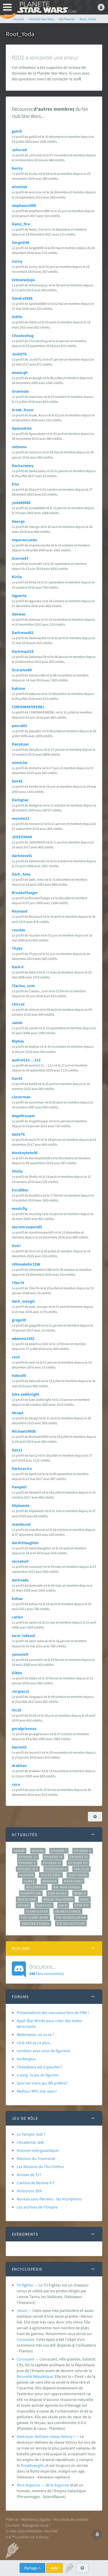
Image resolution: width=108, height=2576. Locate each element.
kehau (17, 1598)
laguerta (19, 596)
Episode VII (78, 1863)
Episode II (83, 1851)
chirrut (18, 1004)
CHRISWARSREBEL (28, 707)
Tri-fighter (25, 2285)
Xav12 (17, 1450)
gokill (17, 131)
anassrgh (20, 372)
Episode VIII (28, 1869)
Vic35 (17, 1710)
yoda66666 (21, 502)
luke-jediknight (25, 1394)
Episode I (59, 1851)
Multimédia (36, 1887)
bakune (18, 688)
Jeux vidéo (78, 1875)
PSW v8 (12, 2519)
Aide (54, 2568)
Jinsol (22, 2310)
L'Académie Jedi (30, 2142)
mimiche (20, 763)
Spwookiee (22, 428)
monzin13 (20, 818)
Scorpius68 (22, 670)
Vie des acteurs (71, 1924)
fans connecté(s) (47, 1969)
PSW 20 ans (57, 1893)
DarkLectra (22, 1468)
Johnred (19, 150)
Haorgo (18, 521)
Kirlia (17, 577)
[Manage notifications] (97, 2534)
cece (16, 1784)
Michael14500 (24, 1431)
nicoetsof (20, 1561)
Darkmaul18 (23, 651)
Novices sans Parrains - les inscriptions (49, 2199)
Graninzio (20, 391)
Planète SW (31, 1893)
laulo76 (18, 1134)
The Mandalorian (71, 1917)
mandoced (21, 1524)
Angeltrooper (24, 1116)
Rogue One (27, 1899)
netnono (19, 447)
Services (44, 1905)
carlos (17, 1617)
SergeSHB (20, 242)
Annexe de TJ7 (29, 2175)
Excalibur (20, 1190)
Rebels (80, 1893)
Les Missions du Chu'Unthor (40, 2167)
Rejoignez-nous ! (36, 2525)
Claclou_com (23, 986)
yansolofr (20, 1654)
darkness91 (22, 856)
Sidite (17, 317)
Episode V (28, 1863)
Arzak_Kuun (23, 410)
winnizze (20, 187)
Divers (38, 1851)
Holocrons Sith (29, 2191)
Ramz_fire (21, 224)
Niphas (18, 1041)
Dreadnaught (32, 2465)
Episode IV (53, 1857)
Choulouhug (23, 335)
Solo (63, 1905)
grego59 (19, 1320)
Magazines (73, 1881)
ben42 (17, 781)
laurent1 (19, 1747)
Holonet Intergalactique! (38, 2150)
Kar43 (17, 1078)
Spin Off (82, 1905)
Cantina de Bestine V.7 (35, 2183)
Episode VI (52, 1863)
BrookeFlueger (25, 893)
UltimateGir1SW (26, 1264)
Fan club (82, 1869)
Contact (13, 2525)
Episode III (28, 1857)
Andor (19, 1851)
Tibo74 (18, 1283)
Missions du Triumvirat (36, 2158)
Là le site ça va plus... (34, 2043)
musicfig (19, 1208)
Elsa (15, 484)
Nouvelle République (35, 2376)
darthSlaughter (25, 1543)
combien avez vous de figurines (43, 2051)
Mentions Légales (36, 2519)
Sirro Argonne (29, 2485)
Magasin (50, 1881)
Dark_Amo (21, 874)
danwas (19, 614)
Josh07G (19, 354)
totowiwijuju (23, 280)
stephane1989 (24, 205)
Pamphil (19, 1487)
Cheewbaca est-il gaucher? (39, 2067)
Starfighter (37, 1911)
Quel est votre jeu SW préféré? (42, 2083)
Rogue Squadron (58, 1899)
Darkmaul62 (23, 633)
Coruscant (25, 2339)
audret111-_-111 (26, 1060)
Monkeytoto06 (25, 1153)
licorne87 (20, 558)
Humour (26, 1875)
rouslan (19, 930)
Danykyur (20, 744)
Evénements (56, 1869)
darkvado (20, 1580)
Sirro (50, 2485)
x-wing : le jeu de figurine (38, 2075)
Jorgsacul (20, 1691)
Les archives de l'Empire (37, 2207)
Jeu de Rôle (51, 1875)
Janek (17, 1023)
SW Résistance (68, 1911)
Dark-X (18, 967)
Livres (30, 1881)
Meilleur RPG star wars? (37, 2091)
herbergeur (26, 2059)
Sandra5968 (22, 298)
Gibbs (17, 1673)
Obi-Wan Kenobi (67, 1887)
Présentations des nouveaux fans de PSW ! (53, 2013)
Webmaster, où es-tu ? (36, 2035)
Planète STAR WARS (46, 7)
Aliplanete (21, 1505)
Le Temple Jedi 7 (31, 2134)
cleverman (21, 1097)
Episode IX (79, 1857)
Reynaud (20, 911)
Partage (31, 2568)
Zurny (17, 261)
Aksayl (18, 1413)
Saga (85, 1899)
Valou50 (19, 1375)
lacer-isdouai (23, 1635)
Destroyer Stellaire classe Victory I (46, 2436)
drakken (19, 1765)
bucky (17, 168)
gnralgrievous (24, 1729)
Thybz (17, 948)
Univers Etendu (36, 1924)
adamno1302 (23, 1338)
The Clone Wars (35, 1917)
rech (16, 1357)
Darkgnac (20, 800)
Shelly (17, 1171)
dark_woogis (23, 1301)
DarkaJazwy (23, 466)
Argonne (62, 2485)
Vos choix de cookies (71, 2519)
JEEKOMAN (22, 837)
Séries (23, 1905)
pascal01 (19, 726)
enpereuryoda (24, 540)
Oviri (16, 1246)
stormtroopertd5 (27, 1227)
